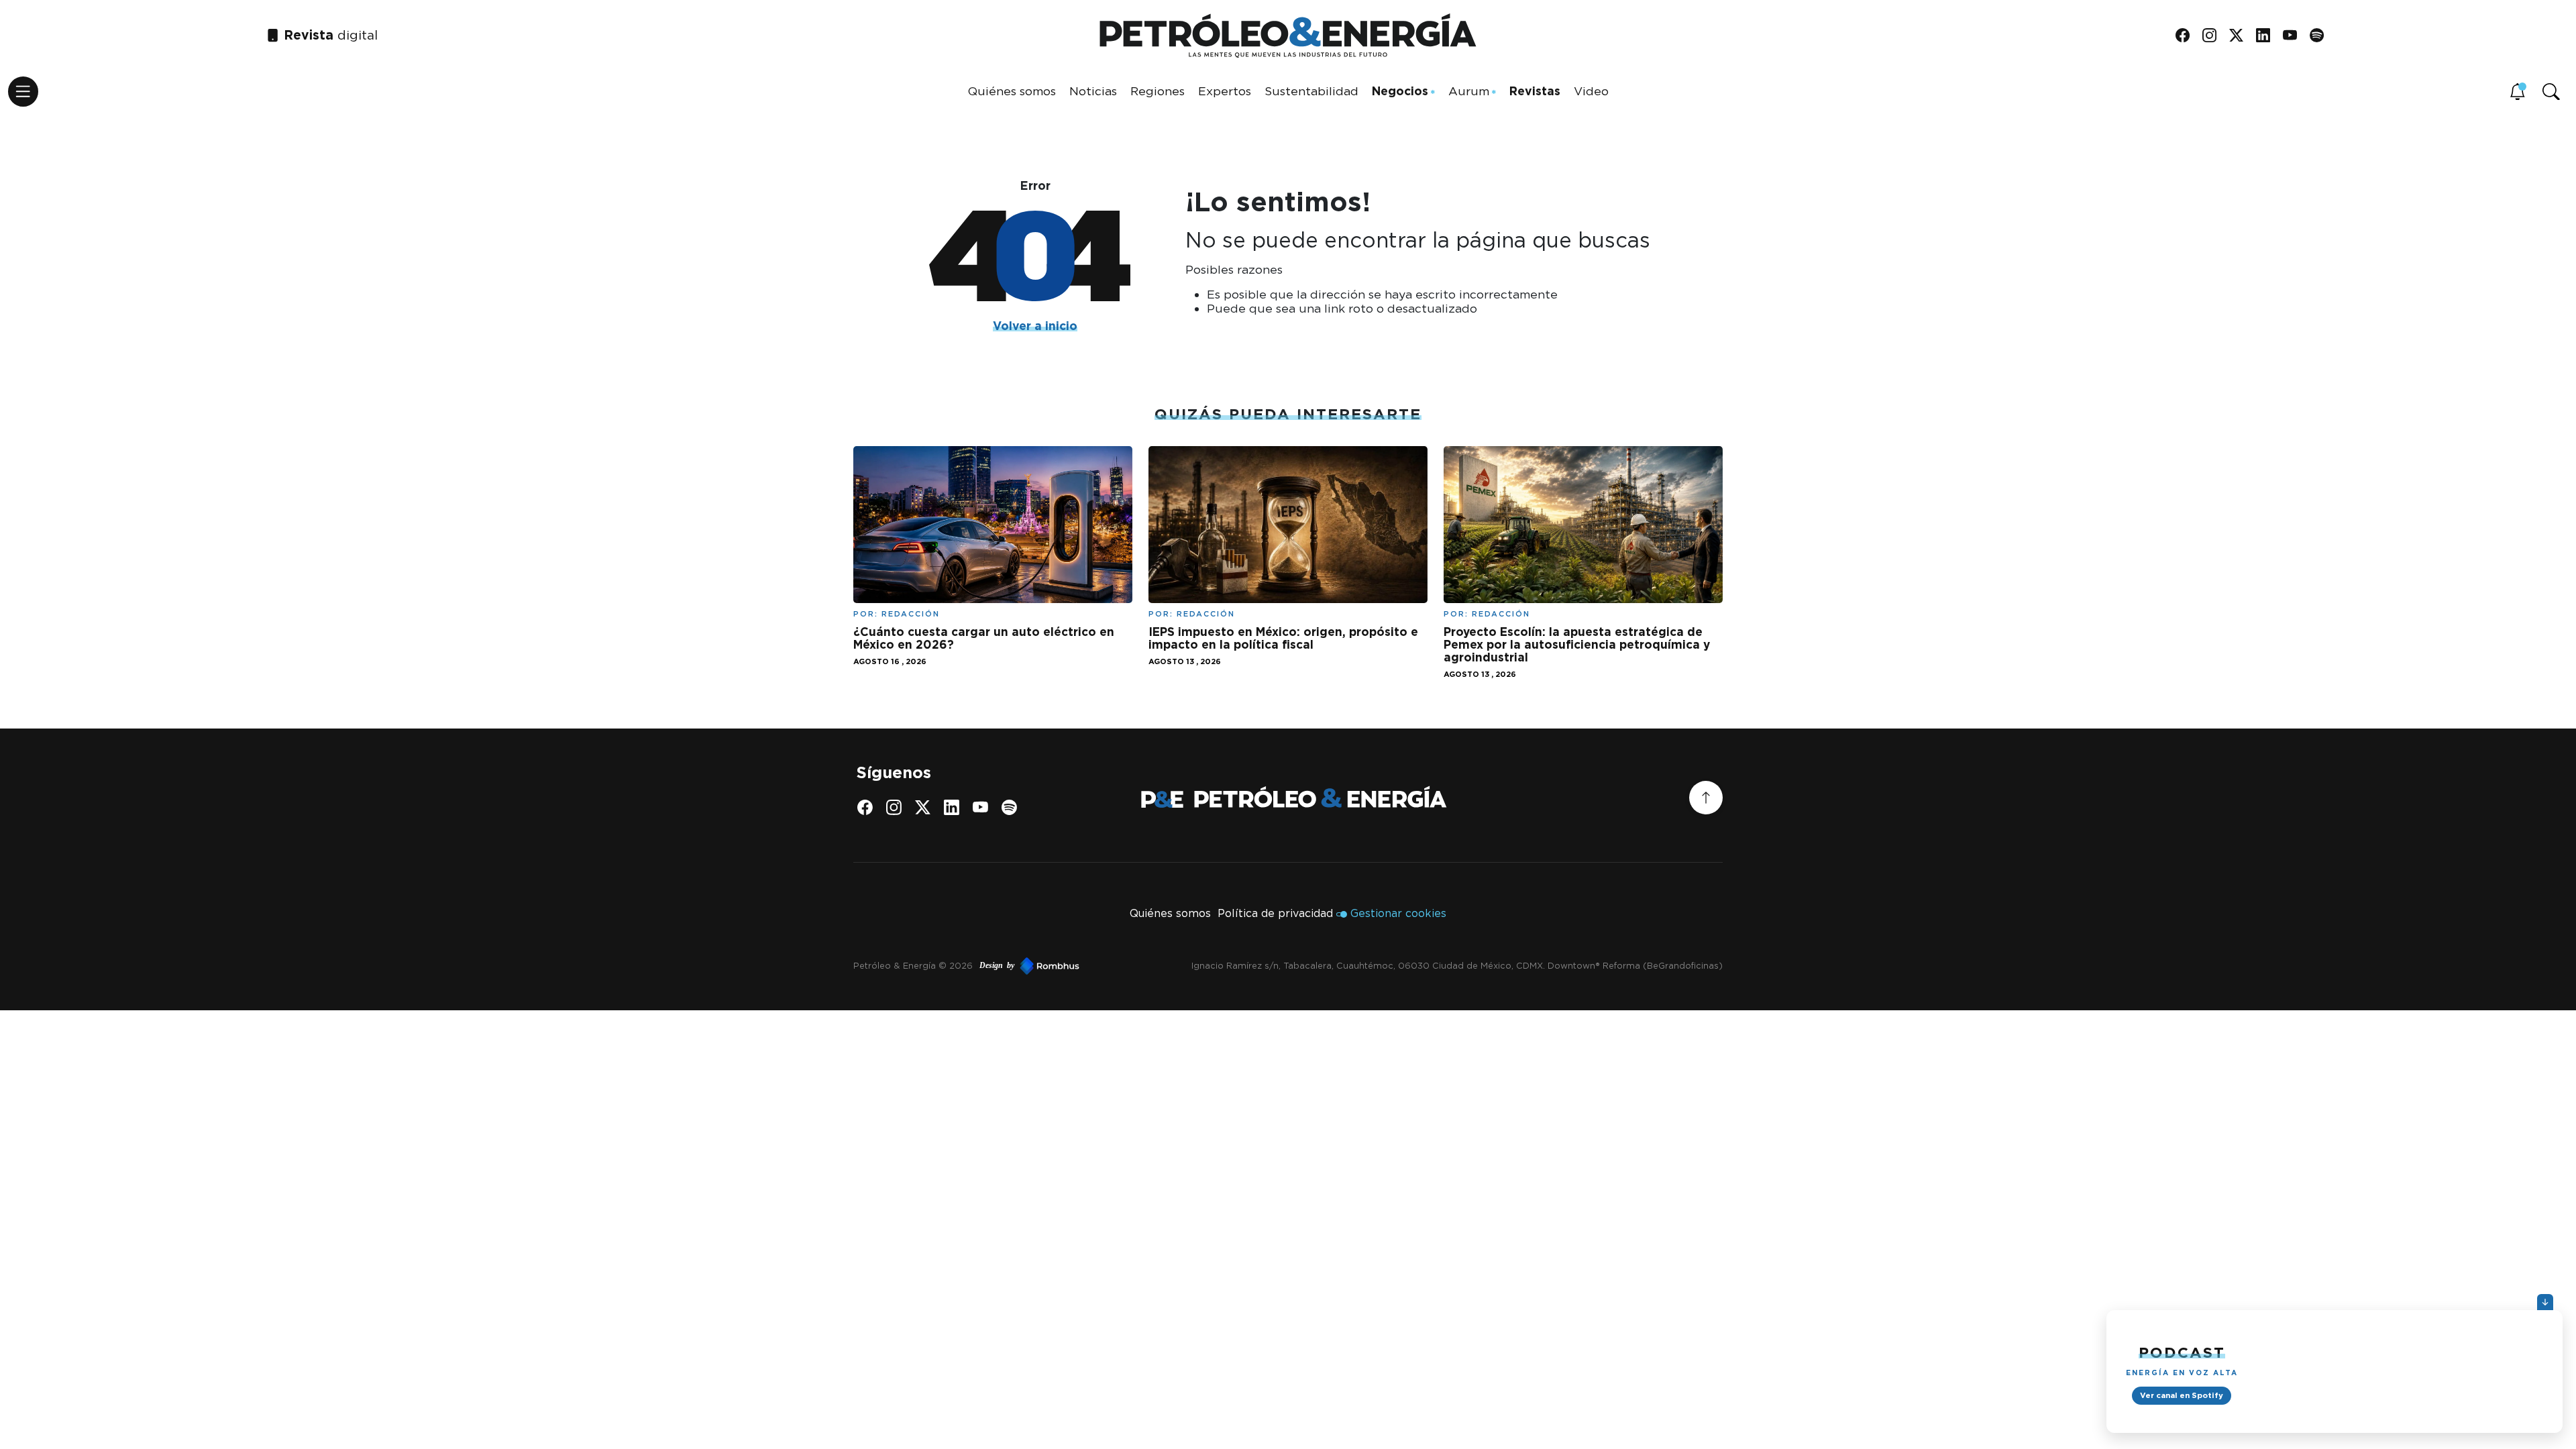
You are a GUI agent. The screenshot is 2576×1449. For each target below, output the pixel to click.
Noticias (1093, 91)
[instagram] (2214, 36)
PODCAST (2182, 1352)
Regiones (1158, 91)
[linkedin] (2268, 36)
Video (1591, 91)
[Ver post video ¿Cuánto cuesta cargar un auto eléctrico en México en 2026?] (993, 524)
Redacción (911, 614)
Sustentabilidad (1311, 91)
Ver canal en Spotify (2182, 1395)
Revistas (1535, 91)
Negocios (1400, 91)
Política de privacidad (1275, 913)
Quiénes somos (1012, 91)
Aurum (1469, 91)
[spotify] (2321, 36)
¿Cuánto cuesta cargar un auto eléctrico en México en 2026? (984, 638)
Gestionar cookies (1398, 913)
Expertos (1225, 91)
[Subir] (1706, 798)
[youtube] (2295, 36)
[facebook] (2187, 36)
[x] (2241, 36)
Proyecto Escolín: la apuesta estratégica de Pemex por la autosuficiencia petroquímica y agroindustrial (1577, 644)
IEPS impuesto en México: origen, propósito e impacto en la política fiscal (1283, 638)
